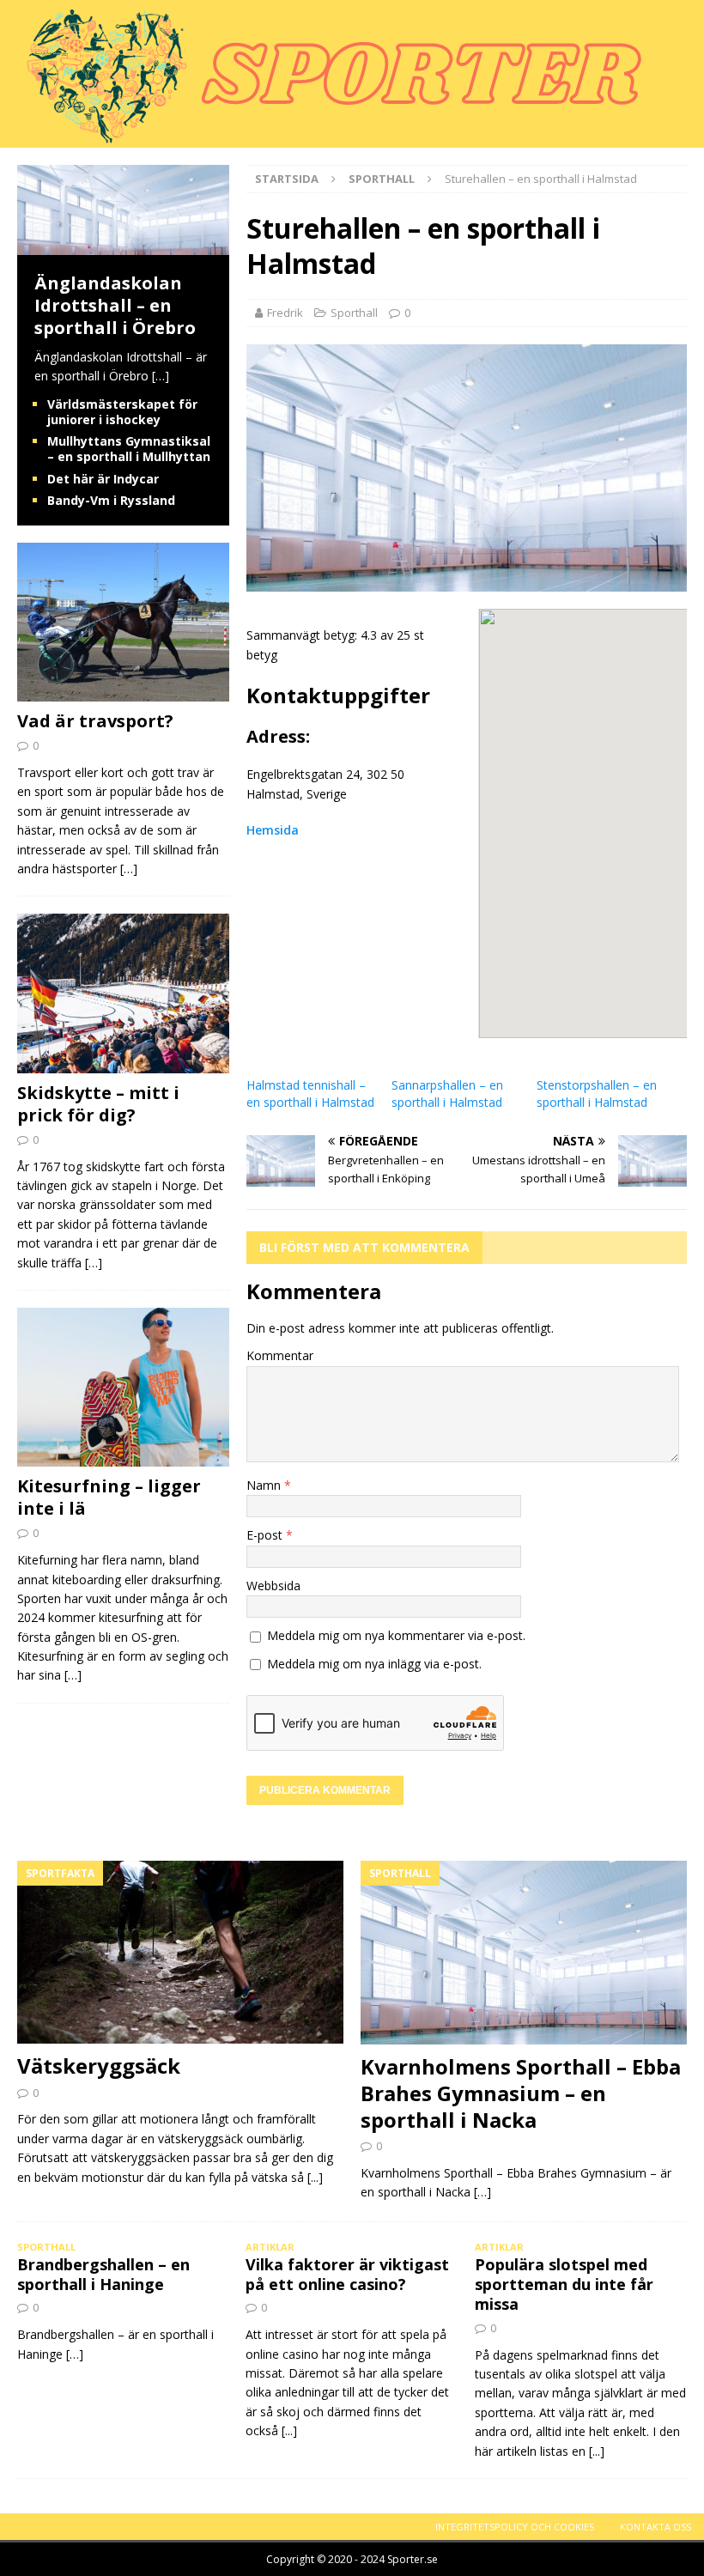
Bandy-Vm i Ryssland (111, 500)
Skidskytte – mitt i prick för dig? (98, 1104)
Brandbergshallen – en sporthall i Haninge (103, 2274)
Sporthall (354, 313)
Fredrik (285, 313)
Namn (265, 1485)
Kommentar (280, 1355)
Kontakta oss (655, 2527)
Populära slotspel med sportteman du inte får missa (564, 2284)
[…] (161, 376)
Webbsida (273, 1586)
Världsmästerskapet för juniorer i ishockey (122, 412)
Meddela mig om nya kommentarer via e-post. (396, 1635)
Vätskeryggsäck (99, 2066)
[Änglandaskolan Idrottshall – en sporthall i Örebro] (123, 245)
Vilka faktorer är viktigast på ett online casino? (347, 2274)
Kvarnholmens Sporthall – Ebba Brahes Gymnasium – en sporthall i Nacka (521, 2093)
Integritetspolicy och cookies (515, 2527)
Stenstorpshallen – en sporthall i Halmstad (597, 1094)
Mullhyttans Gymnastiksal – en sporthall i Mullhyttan (129, 449)
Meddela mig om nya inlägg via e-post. (374, 1664)
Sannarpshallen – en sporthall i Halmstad (447, 1094)
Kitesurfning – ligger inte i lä (109, 1497)
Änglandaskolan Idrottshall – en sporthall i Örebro (115, 305)
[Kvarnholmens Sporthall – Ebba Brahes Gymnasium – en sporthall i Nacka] (524, 1953)
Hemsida (273, 830)
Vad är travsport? (95, 721)
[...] (315, 2177)
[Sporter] (326, 138)
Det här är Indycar (103, 479)
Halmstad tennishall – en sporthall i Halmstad (310, 1094)
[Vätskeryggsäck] (180, 1953)
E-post (266, 1535)
